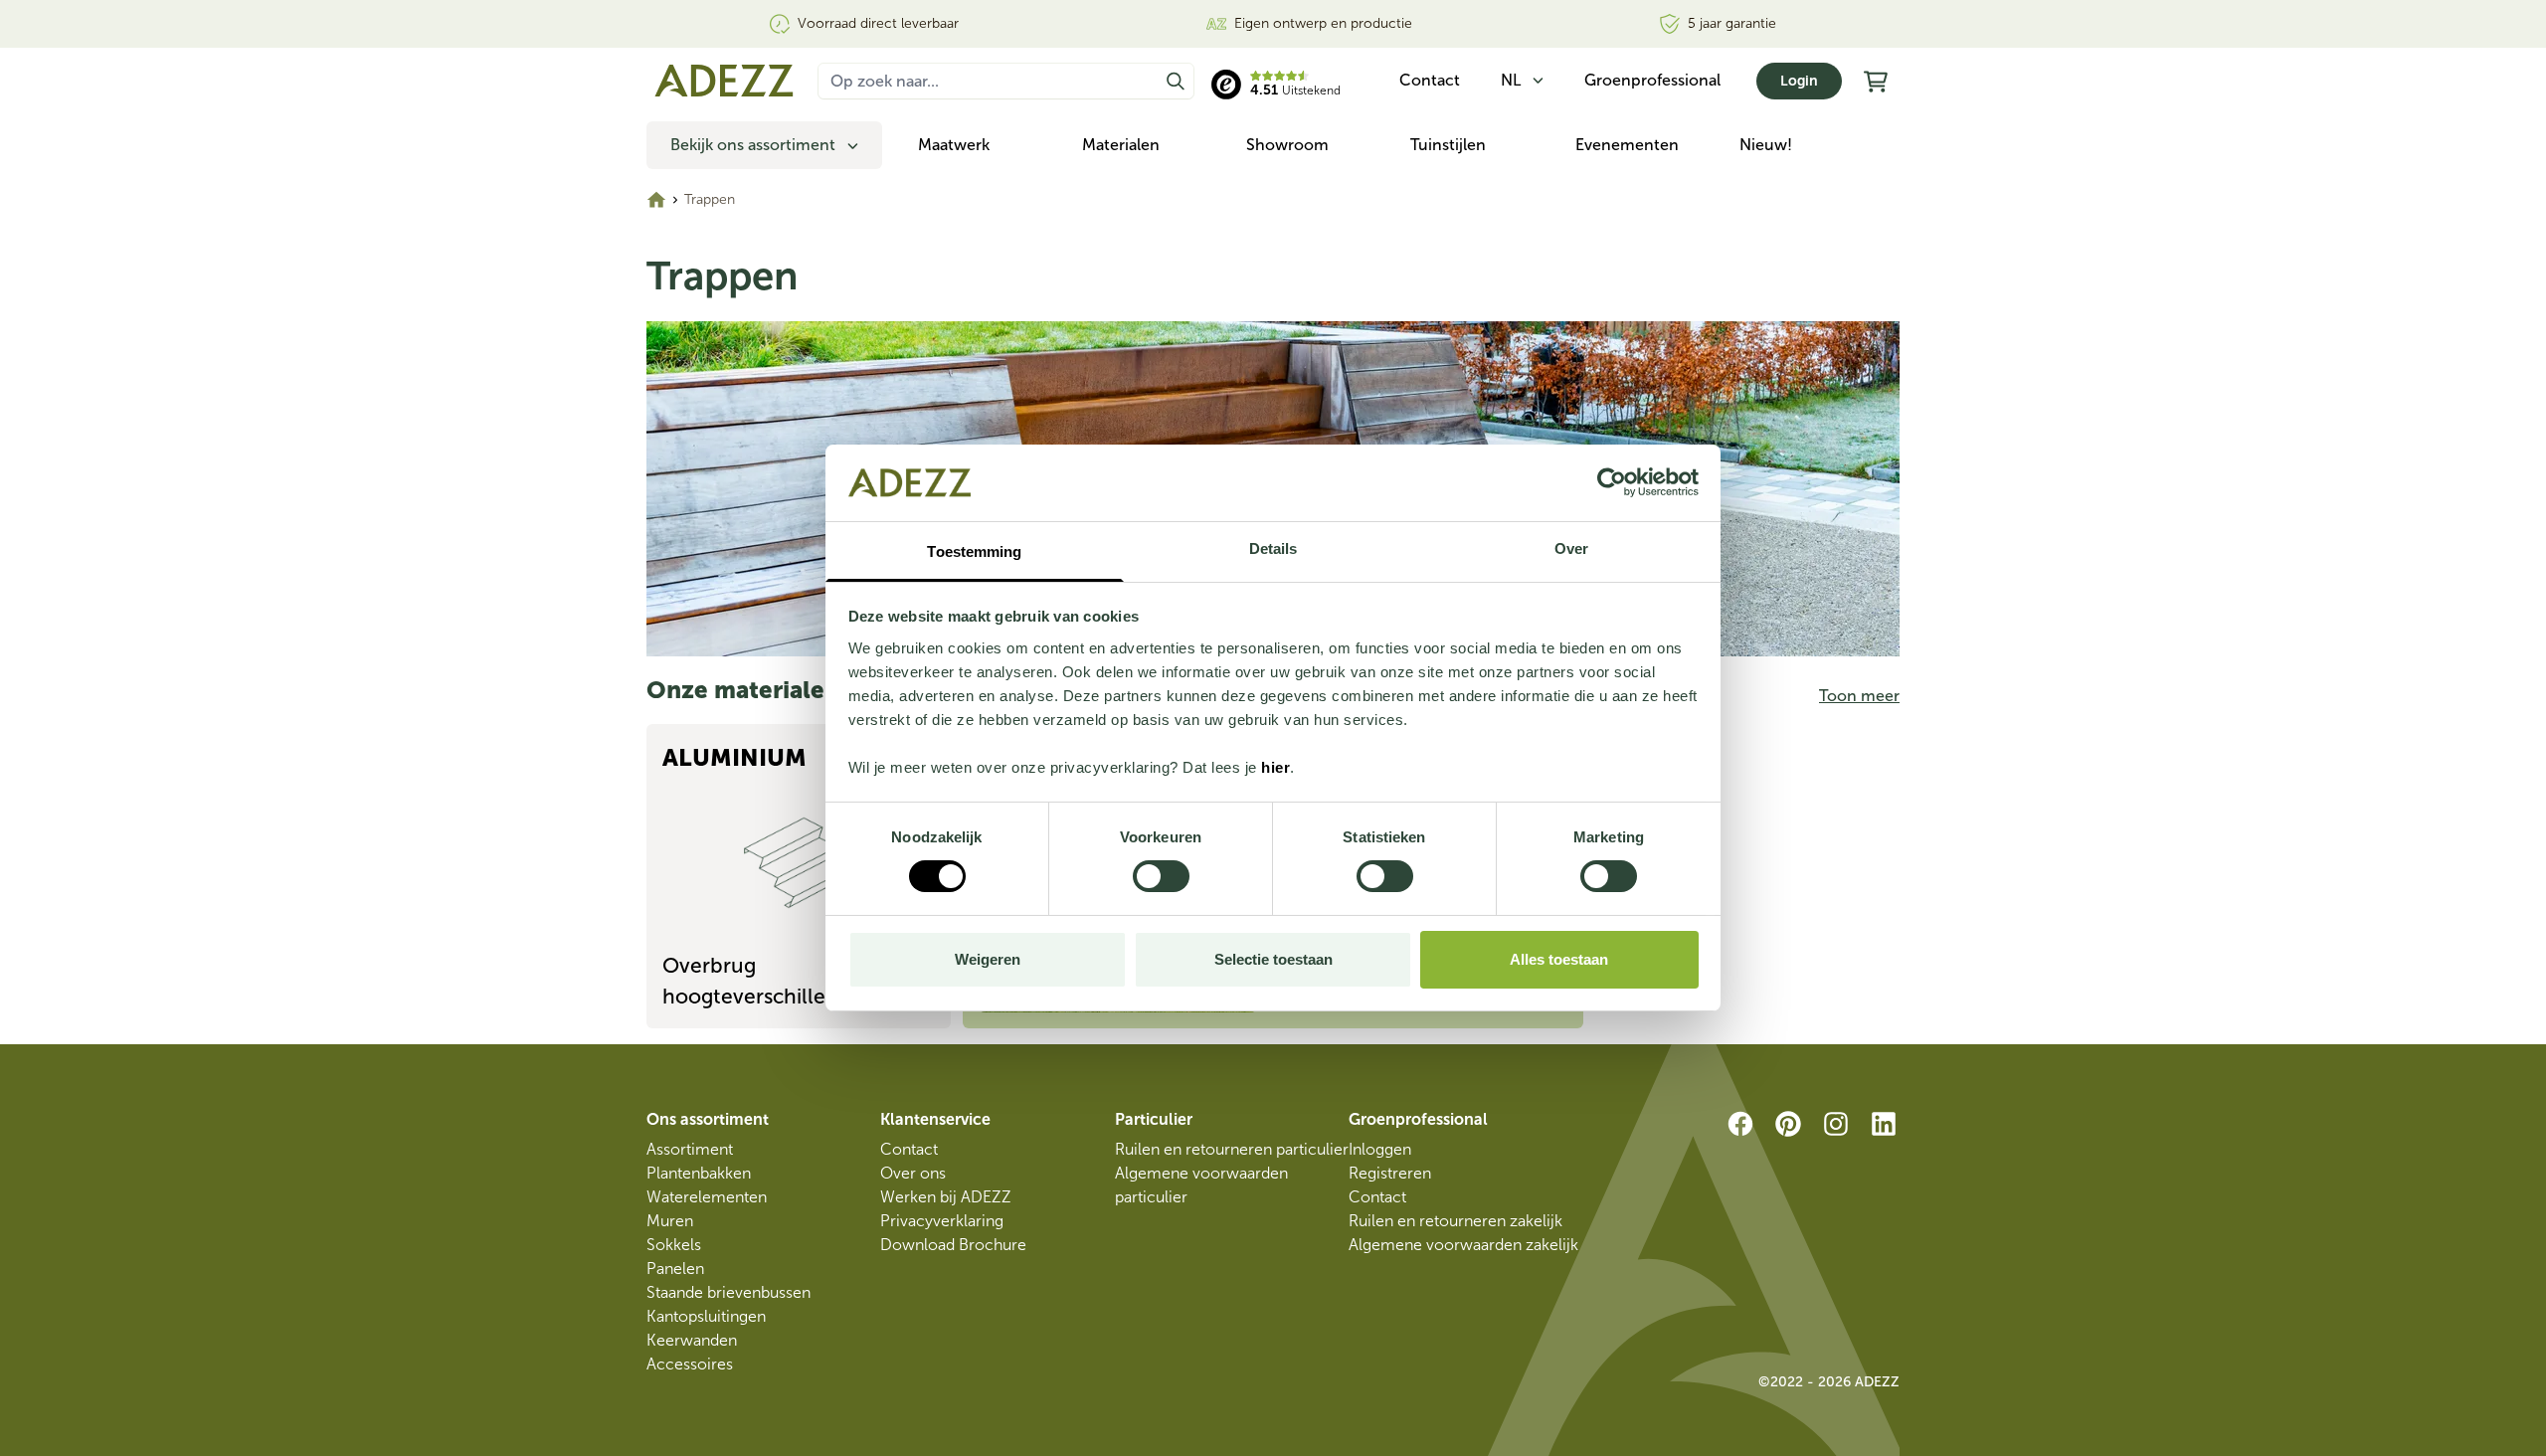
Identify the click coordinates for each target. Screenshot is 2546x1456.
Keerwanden (692, 1340)
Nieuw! (1766, 145)
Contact (909, 1149)
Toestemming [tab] (974, 551)
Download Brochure (953, 1245)
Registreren (1390, 1173)
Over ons (913, 1173)
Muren (670, 1221)
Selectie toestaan (1273, 959)
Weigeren (988, 959)
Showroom (1287, 145)
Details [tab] (1273, 548)
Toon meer (1859, 696)
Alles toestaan (1559, 959)
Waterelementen (707, 1197)
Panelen (675, 1269)
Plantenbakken (699, 1173)
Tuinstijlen (1448, 145)
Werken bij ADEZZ (946, 1197)
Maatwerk (954, 145)
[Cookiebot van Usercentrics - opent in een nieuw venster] (1612, 482)
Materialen (1121, 145)
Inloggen (1380, 1149)
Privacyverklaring (942, 1221)
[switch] (1161, 876)
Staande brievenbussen (728, 1292)
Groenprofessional (1652, 80)
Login (1799, 81)
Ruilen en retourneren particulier (1232, 1149)
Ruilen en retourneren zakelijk (1455, 1221)
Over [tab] (1571, 548)
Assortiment (690, 1149)
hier (1275, 767)
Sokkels (674, 1245)
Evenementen (1627, 145)
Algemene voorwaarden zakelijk (1463, 1245)
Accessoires (690, 1364)
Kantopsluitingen (706, 1316)
